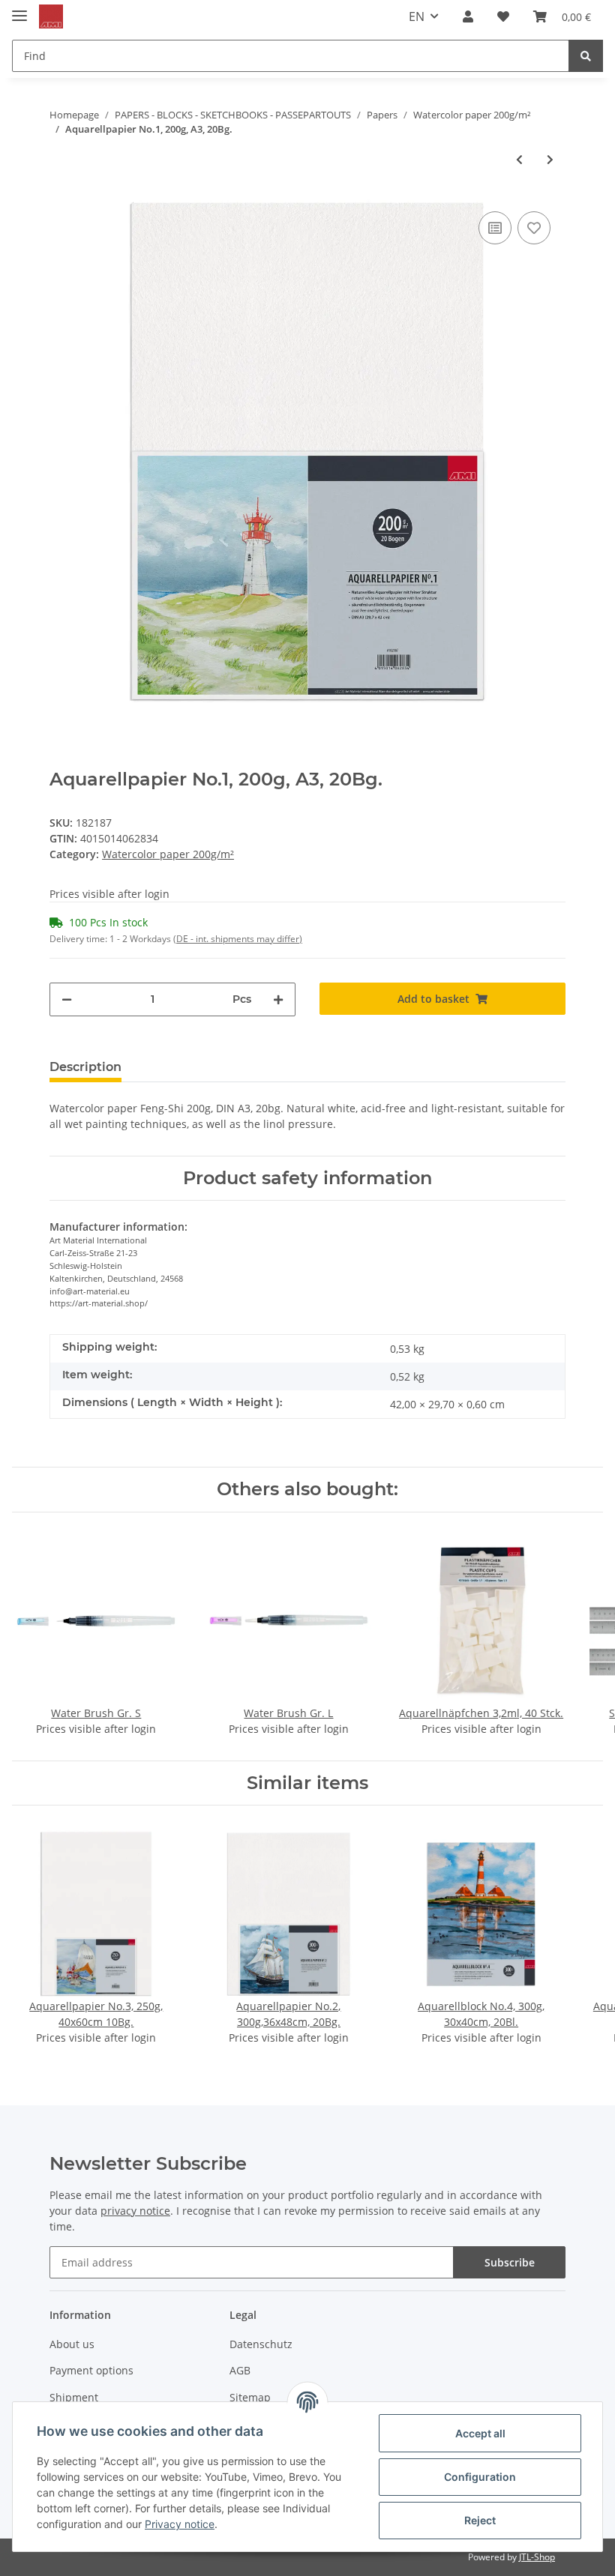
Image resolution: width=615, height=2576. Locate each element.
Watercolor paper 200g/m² (168, 854)
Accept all (480, 2433)
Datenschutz (261, 2344)
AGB (240, 2370)
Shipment (74, 2397)
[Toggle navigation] (19, 9)
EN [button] (417, 16)
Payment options (91, 2370)
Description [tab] (85, 1067)
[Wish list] (503, 16)
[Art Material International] (51, 17)
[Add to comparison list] (495, 228)
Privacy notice (180, 2524)
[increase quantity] (278, 999)
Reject (480, 2520)
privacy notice (135, 2211)
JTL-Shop (537, 2557)
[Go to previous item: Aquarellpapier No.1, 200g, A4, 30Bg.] (519, 159)
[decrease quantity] (67, 999)
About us (72, 2344)
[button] (468, 16)
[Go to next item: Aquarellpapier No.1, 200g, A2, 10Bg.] (550, 159)
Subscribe (510, 2262)
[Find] (586, 56)
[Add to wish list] (534, 228)
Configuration (480, 2477)
